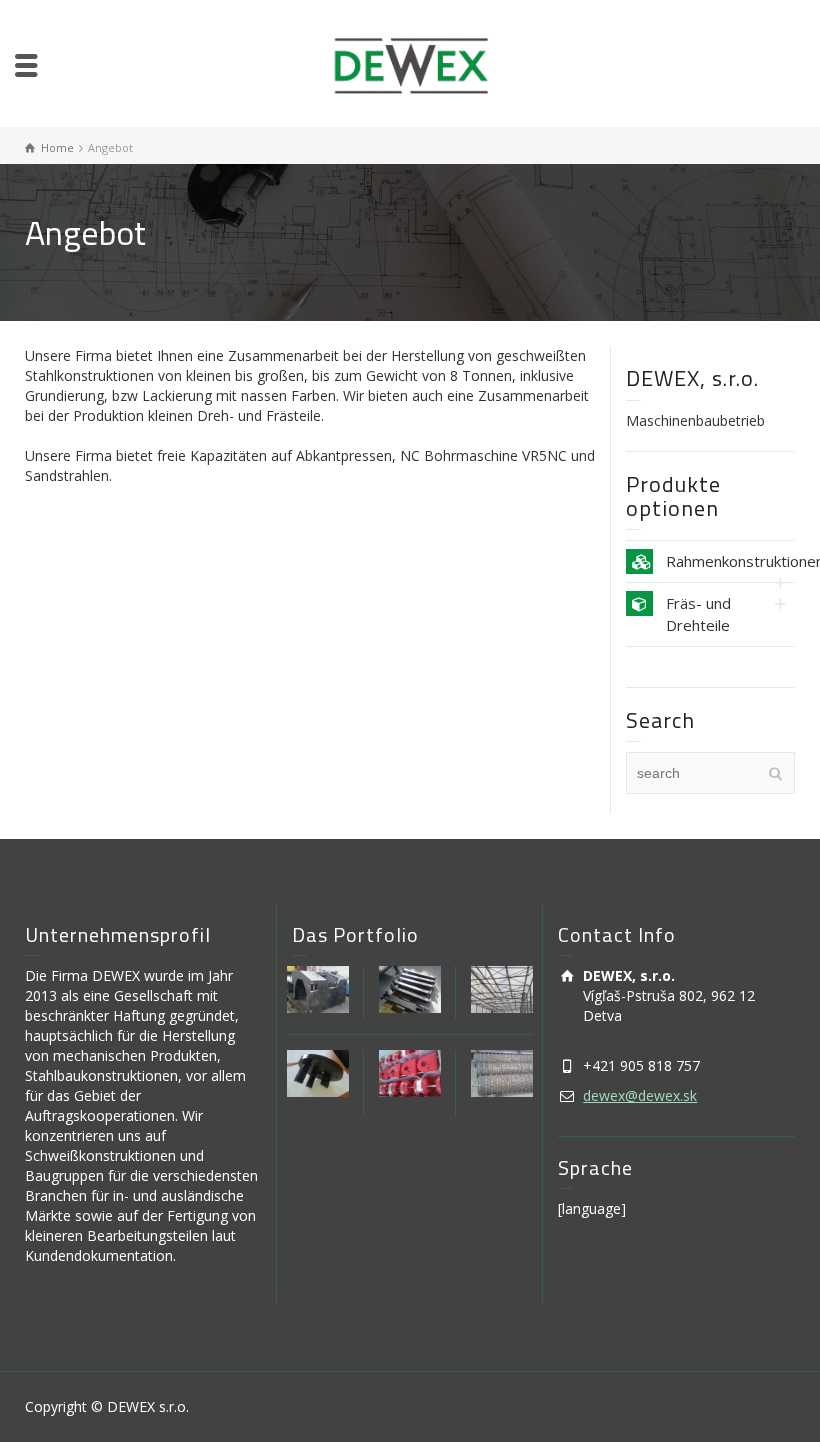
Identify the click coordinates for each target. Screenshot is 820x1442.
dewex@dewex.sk (640, 1095)
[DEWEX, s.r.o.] (410, 63)
